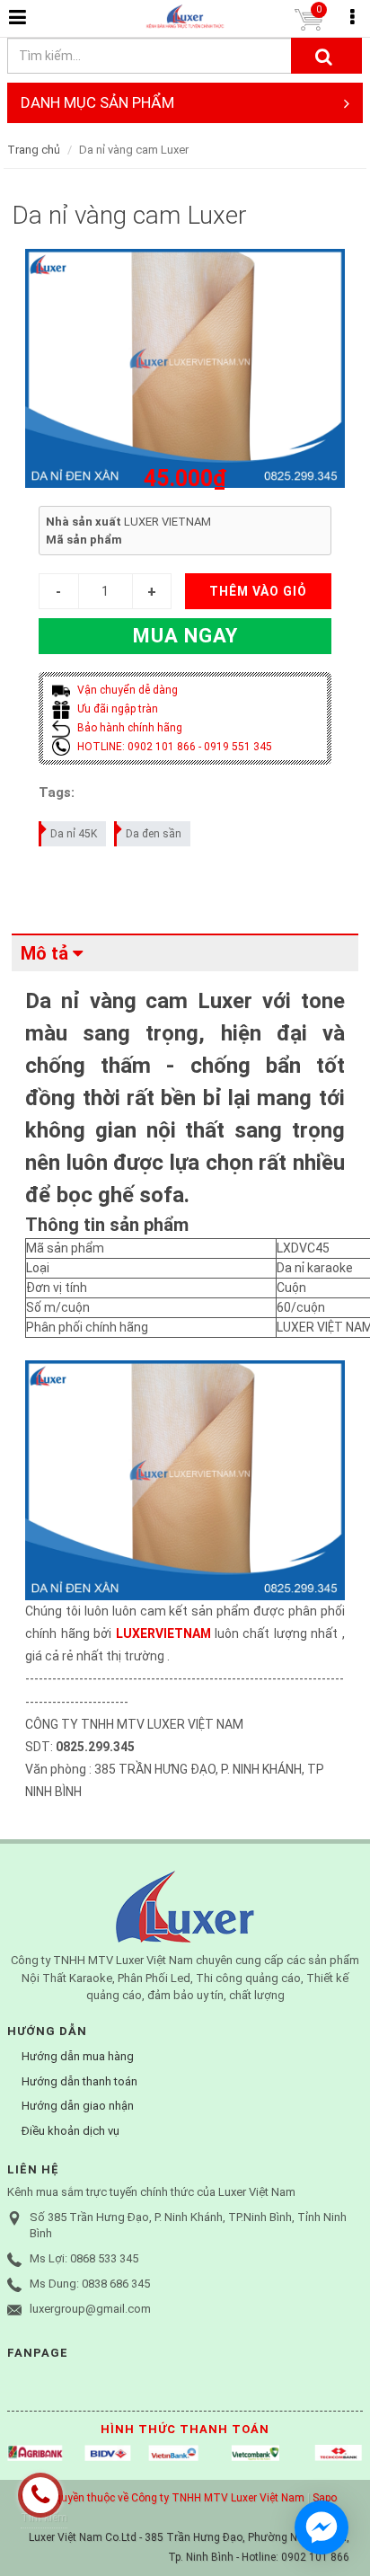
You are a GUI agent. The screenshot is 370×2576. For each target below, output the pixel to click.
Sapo (325, 2498)
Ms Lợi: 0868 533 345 (84, 2258)
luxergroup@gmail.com (90, 2309)
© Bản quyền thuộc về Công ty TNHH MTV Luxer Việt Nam (163, 2498)
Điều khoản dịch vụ (70, 2131)
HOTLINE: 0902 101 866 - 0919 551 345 (173, 747)
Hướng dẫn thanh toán (79, 2081)
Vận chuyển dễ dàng (126, 690)
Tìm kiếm (44, 2518)
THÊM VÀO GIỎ (258, 591)
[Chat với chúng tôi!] (322, 2527)
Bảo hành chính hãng (128, 728)
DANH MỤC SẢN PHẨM (97, 102)
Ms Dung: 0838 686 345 (90, 2284)
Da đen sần (154, 834)
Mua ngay (185, 636)
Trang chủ (34, 150)
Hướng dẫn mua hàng (78, 2056)
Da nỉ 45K (74, 834)
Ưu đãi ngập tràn (116, 709)
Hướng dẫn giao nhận (78, 2106)
